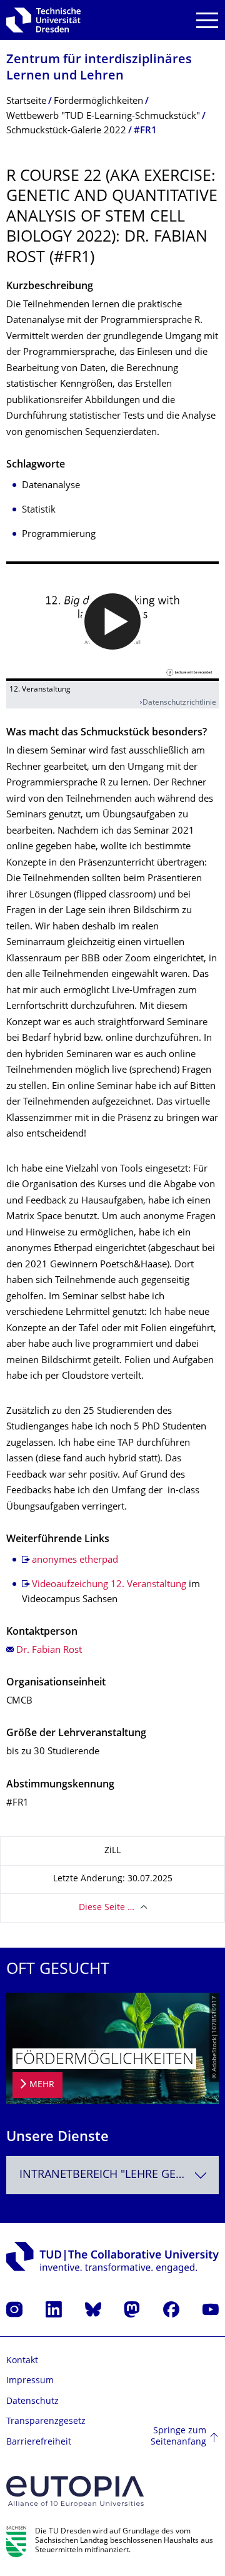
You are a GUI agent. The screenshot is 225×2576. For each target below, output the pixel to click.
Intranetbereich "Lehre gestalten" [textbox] (119, 2175)
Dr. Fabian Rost (49, 1651)
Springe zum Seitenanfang (178, 2437)
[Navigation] (207, 20)
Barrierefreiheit (39, 2442)
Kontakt (22, 2361)
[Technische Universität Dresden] (43, 20)
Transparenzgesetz (46, 2422)
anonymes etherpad (75, 1561)
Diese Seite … (107, 1908)
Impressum (30, 2381)
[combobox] (112, 2175)
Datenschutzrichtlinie (179, 703)
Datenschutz (32, 2402)
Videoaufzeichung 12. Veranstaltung (109, 1585)
